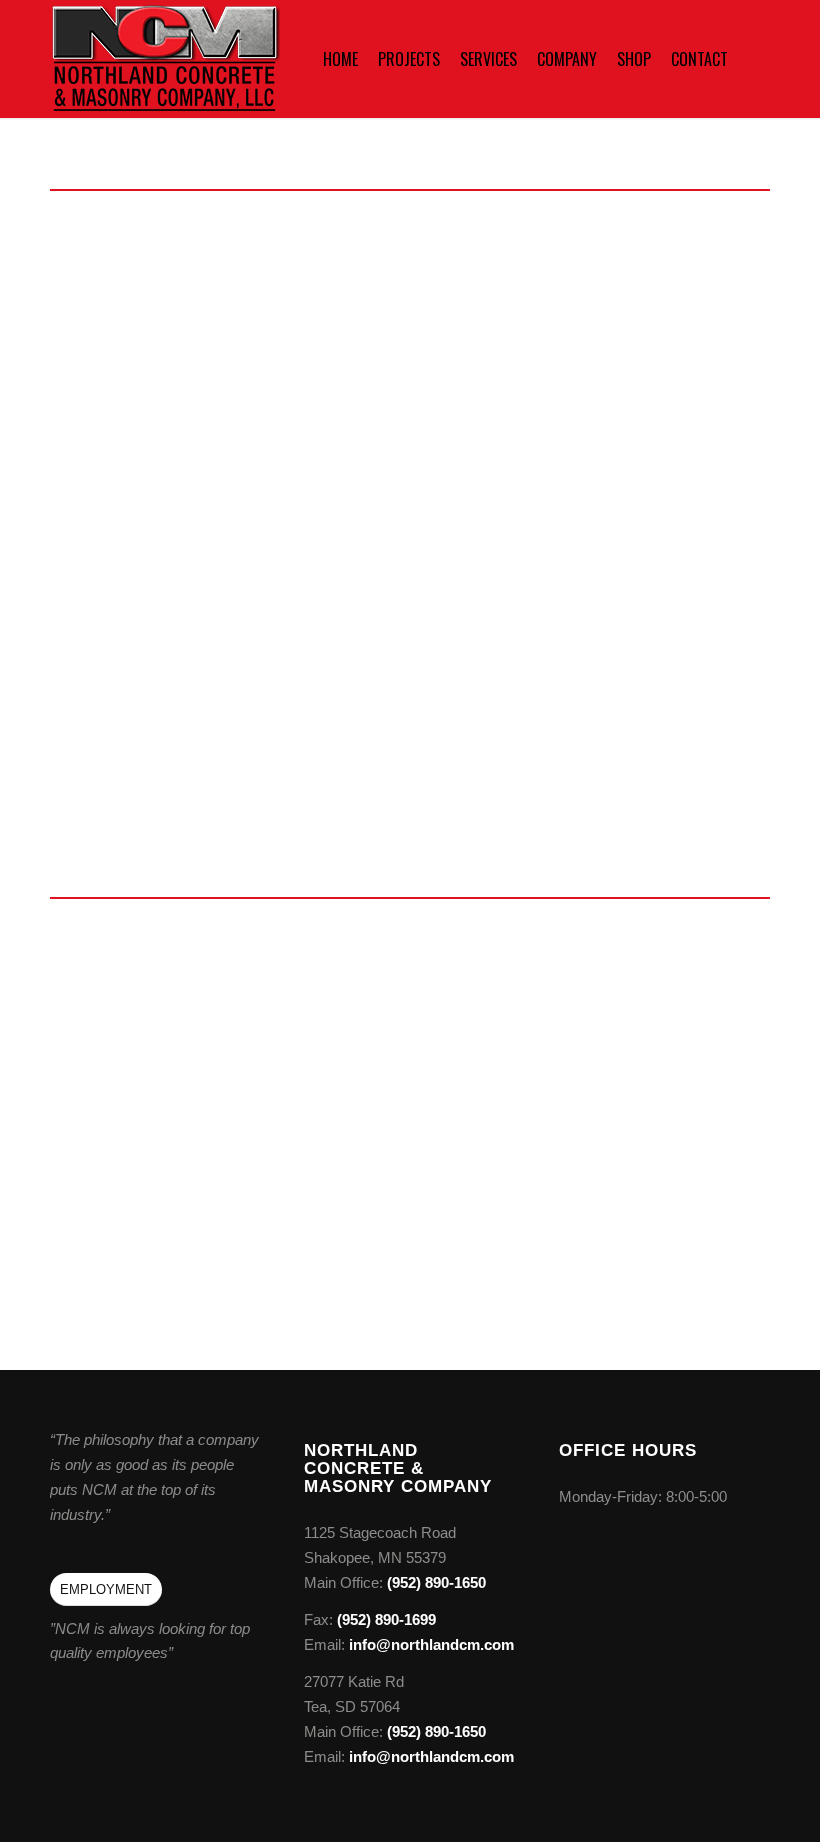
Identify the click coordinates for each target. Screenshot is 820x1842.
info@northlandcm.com (174, 327)
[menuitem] (340, 59)
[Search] (754, 59)
